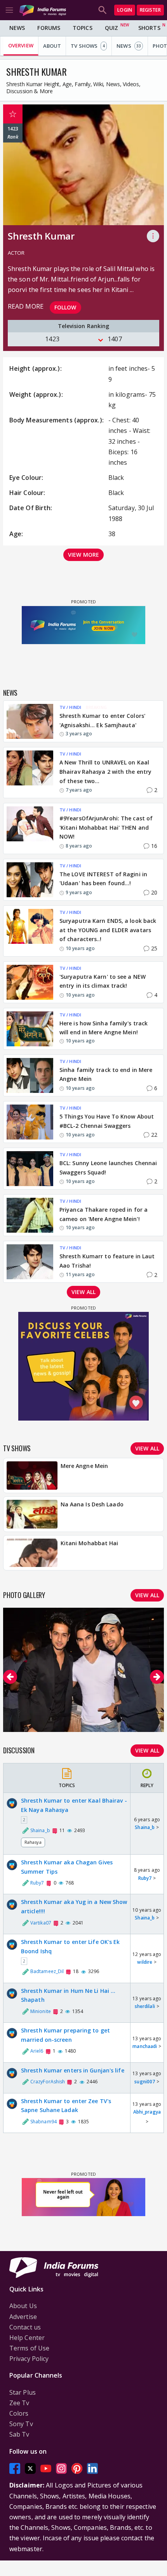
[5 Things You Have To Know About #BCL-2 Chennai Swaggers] (30, 1122)
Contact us (25, 2327)
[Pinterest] (77, 2469)
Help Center (27, 2338)
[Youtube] (46, 2469)
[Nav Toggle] (9, 10)
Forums (49, 28)
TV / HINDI (70, 707)
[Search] (103, 10)
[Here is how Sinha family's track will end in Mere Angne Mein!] (30, 1029)
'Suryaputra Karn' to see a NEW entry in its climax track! (103, 981)
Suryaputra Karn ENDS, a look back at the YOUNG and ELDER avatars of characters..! (108, 930)
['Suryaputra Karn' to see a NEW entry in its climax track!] (30, 982)
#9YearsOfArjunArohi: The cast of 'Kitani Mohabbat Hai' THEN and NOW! (106, 828)
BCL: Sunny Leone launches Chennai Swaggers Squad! (108, 1168)
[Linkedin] (92, 2469)
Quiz (111, 28)
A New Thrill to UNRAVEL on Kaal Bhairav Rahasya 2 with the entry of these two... (105, 772)
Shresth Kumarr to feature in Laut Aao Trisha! (107, 1261)
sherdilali (145, 2006)
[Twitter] (30, 2469)
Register (150, 10)
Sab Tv (19, 2434)
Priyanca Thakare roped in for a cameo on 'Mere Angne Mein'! (104, 1214)
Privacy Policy (29, 2359)
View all (83, 1292)
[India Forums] (43, 10)
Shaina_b (145, 1827)
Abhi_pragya (147, 2112)
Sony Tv (21, 2424)
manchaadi (145, 2046)
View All (147, 1750)
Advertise (23, 2317)
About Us (23, 2306)
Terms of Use (29, 2348)
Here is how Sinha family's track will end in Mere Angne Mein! (104, 1028)
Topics (83, 28)
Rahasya (33, 1842)
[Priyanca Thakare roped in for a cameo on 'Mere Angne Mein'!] (30, 1215)
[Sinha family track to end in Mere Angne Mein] (30, 1075)
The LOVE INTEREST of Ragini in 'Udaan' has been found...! (103, 879)
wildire (145, 1962)
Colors (19, 2413)
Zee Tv (19, 2403)
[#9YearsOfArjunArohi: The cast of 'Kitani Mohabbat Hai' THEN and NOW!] (30, 829)
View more (83, 555)
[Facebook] (15, 2469)
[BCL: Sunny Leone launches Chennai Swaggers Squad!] (30, 1169)
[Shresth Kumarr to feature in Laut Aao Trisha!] (30, 1262)
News (17, 28)
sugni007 (145, 2082)
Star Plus (23, 2392)
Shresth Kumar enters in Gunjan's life (73, 2070)
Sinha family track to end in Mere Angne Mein (106, 1074)
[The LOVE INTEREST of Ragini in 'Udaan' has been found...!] (30, 880)
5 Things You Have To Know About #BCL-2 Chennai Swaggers (107, 1121)
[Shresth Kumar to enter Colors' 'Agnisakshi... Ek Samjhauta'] (30, 721)
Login (125, 10)
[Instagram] (61, 2469)
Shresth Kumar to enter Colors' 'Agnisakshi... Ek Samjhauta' (102, 720)
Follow (65, 307)
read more (26, 306)
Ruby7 (145, 1878)
